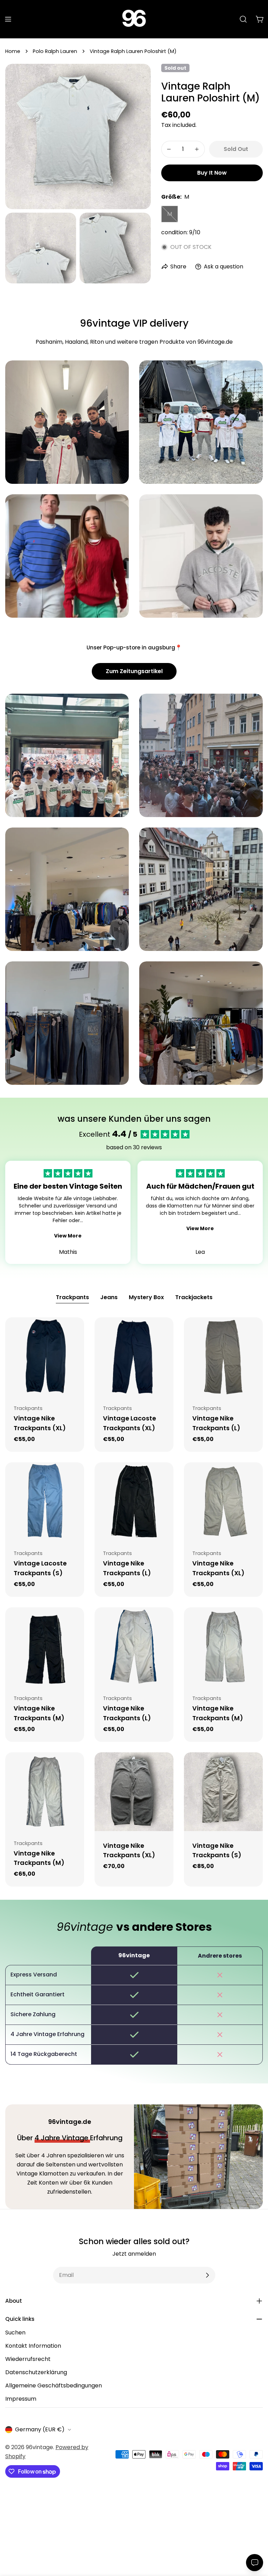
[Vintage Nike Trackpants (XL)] (45, 1357)
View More (68, 1236)
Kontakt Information (33, 2346)
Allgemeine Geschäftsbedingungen (54, 2386)
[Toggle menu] (8, 19)
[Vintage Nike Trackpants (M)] (45, 1647)
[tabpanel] (134, 1602)
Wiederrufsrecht (28, 2359)
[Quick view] (74, 1333)
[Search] (243, 19)
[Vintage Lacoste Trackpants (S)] (45, 1502)
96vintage (39, 2447)
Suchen (15, 2333)
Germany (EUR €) (40, 2429)
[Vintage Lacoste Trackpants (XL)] (134, 1357)
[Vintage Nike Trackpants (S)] (223, 1792)
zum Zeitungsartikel (134, 671)
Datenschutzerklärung (36, 2372)
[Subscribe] (207, 2275)
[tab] (72, 1298)
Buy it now (212, 173)
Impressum (21, 2399)
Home (13, 51)
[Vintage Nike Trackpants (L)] (223, 1357)
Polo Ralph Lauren (55, 51)
